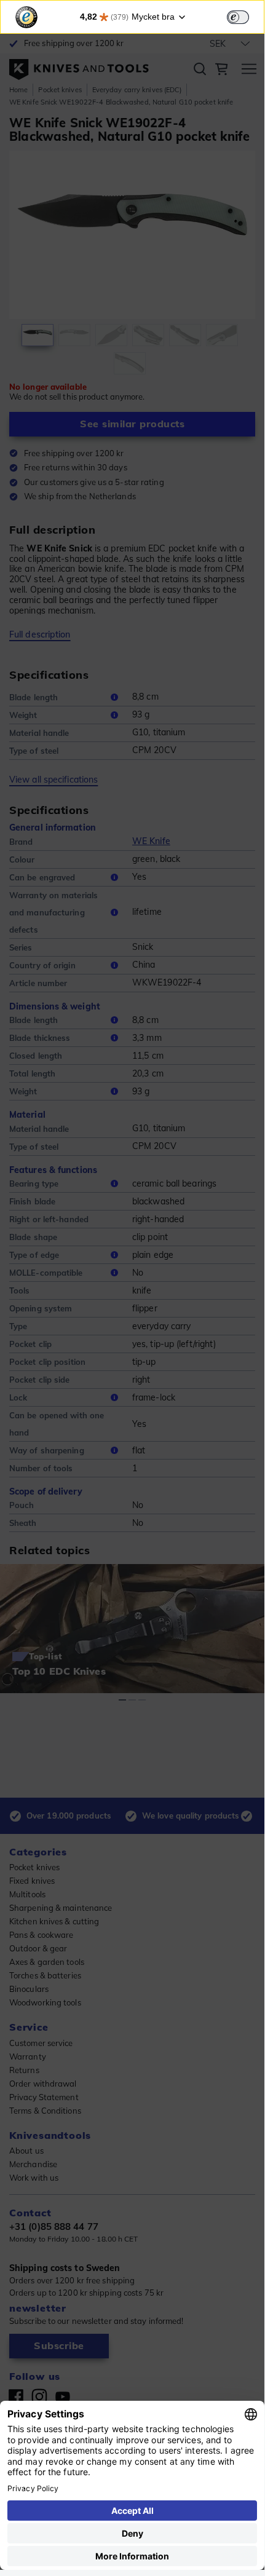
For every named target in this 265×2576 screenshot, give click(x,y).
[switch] (238, 17)
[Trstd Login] (245, 16)
